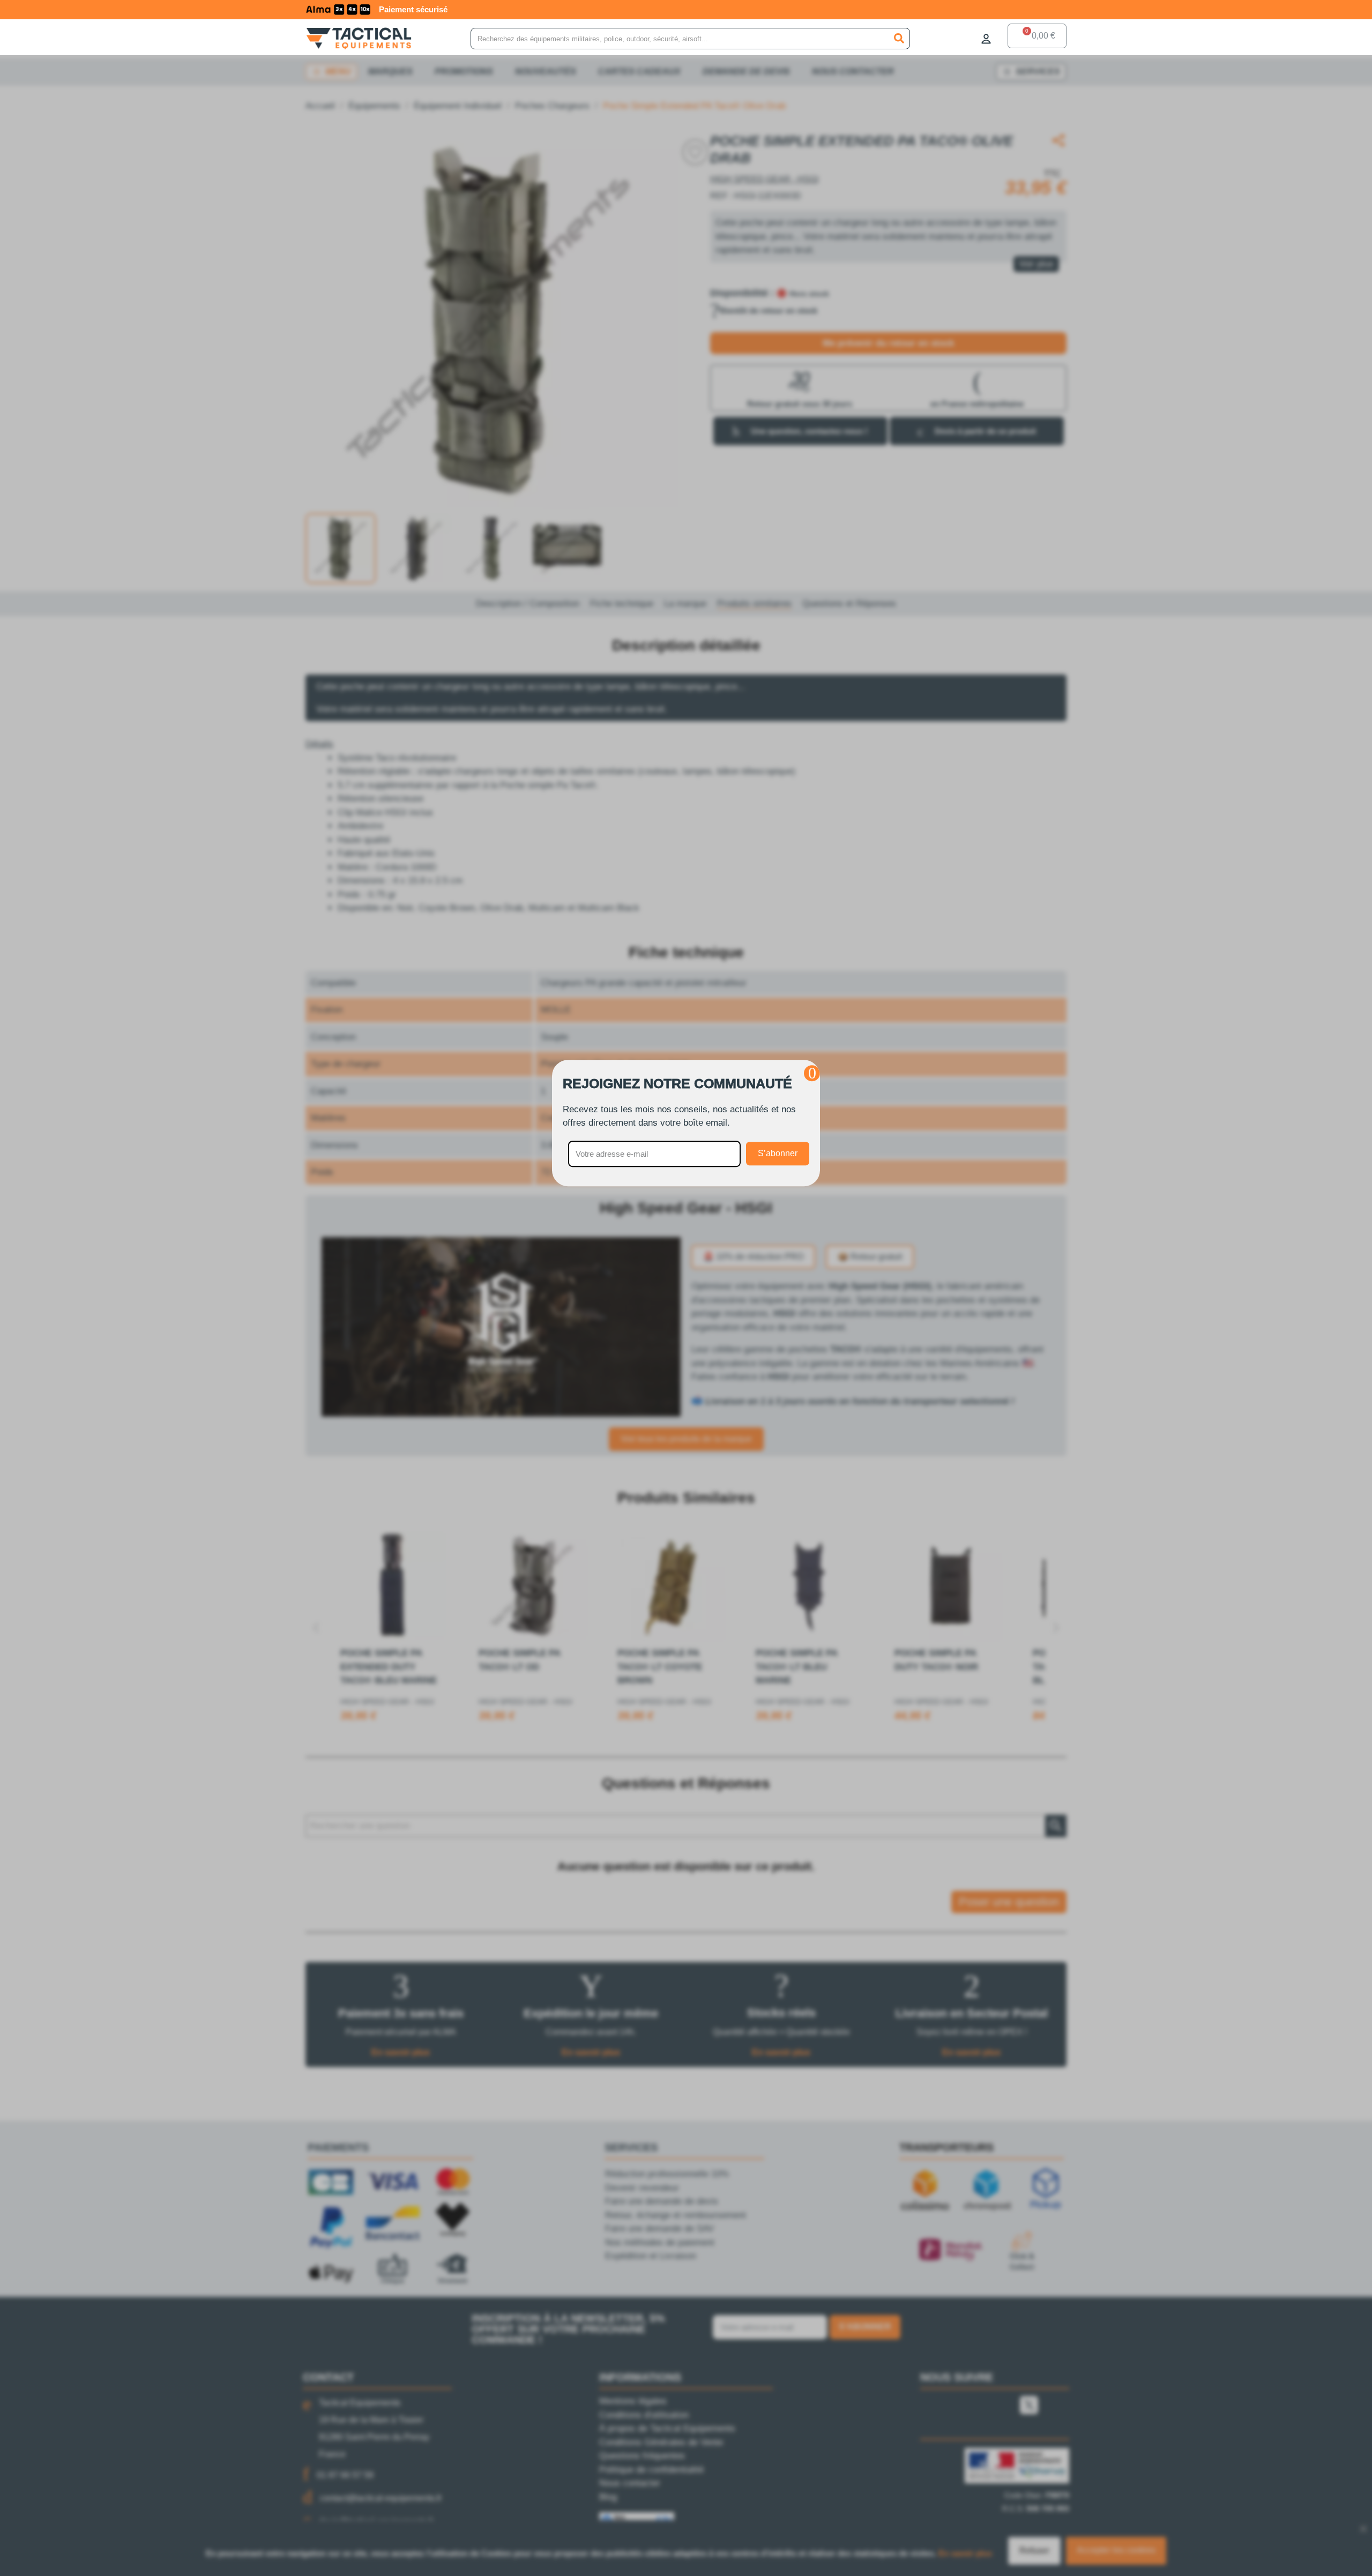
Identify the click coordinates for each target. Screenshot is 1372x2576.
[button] (812, 1073)
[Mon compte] (986, 39)
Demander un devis (366, 9)
